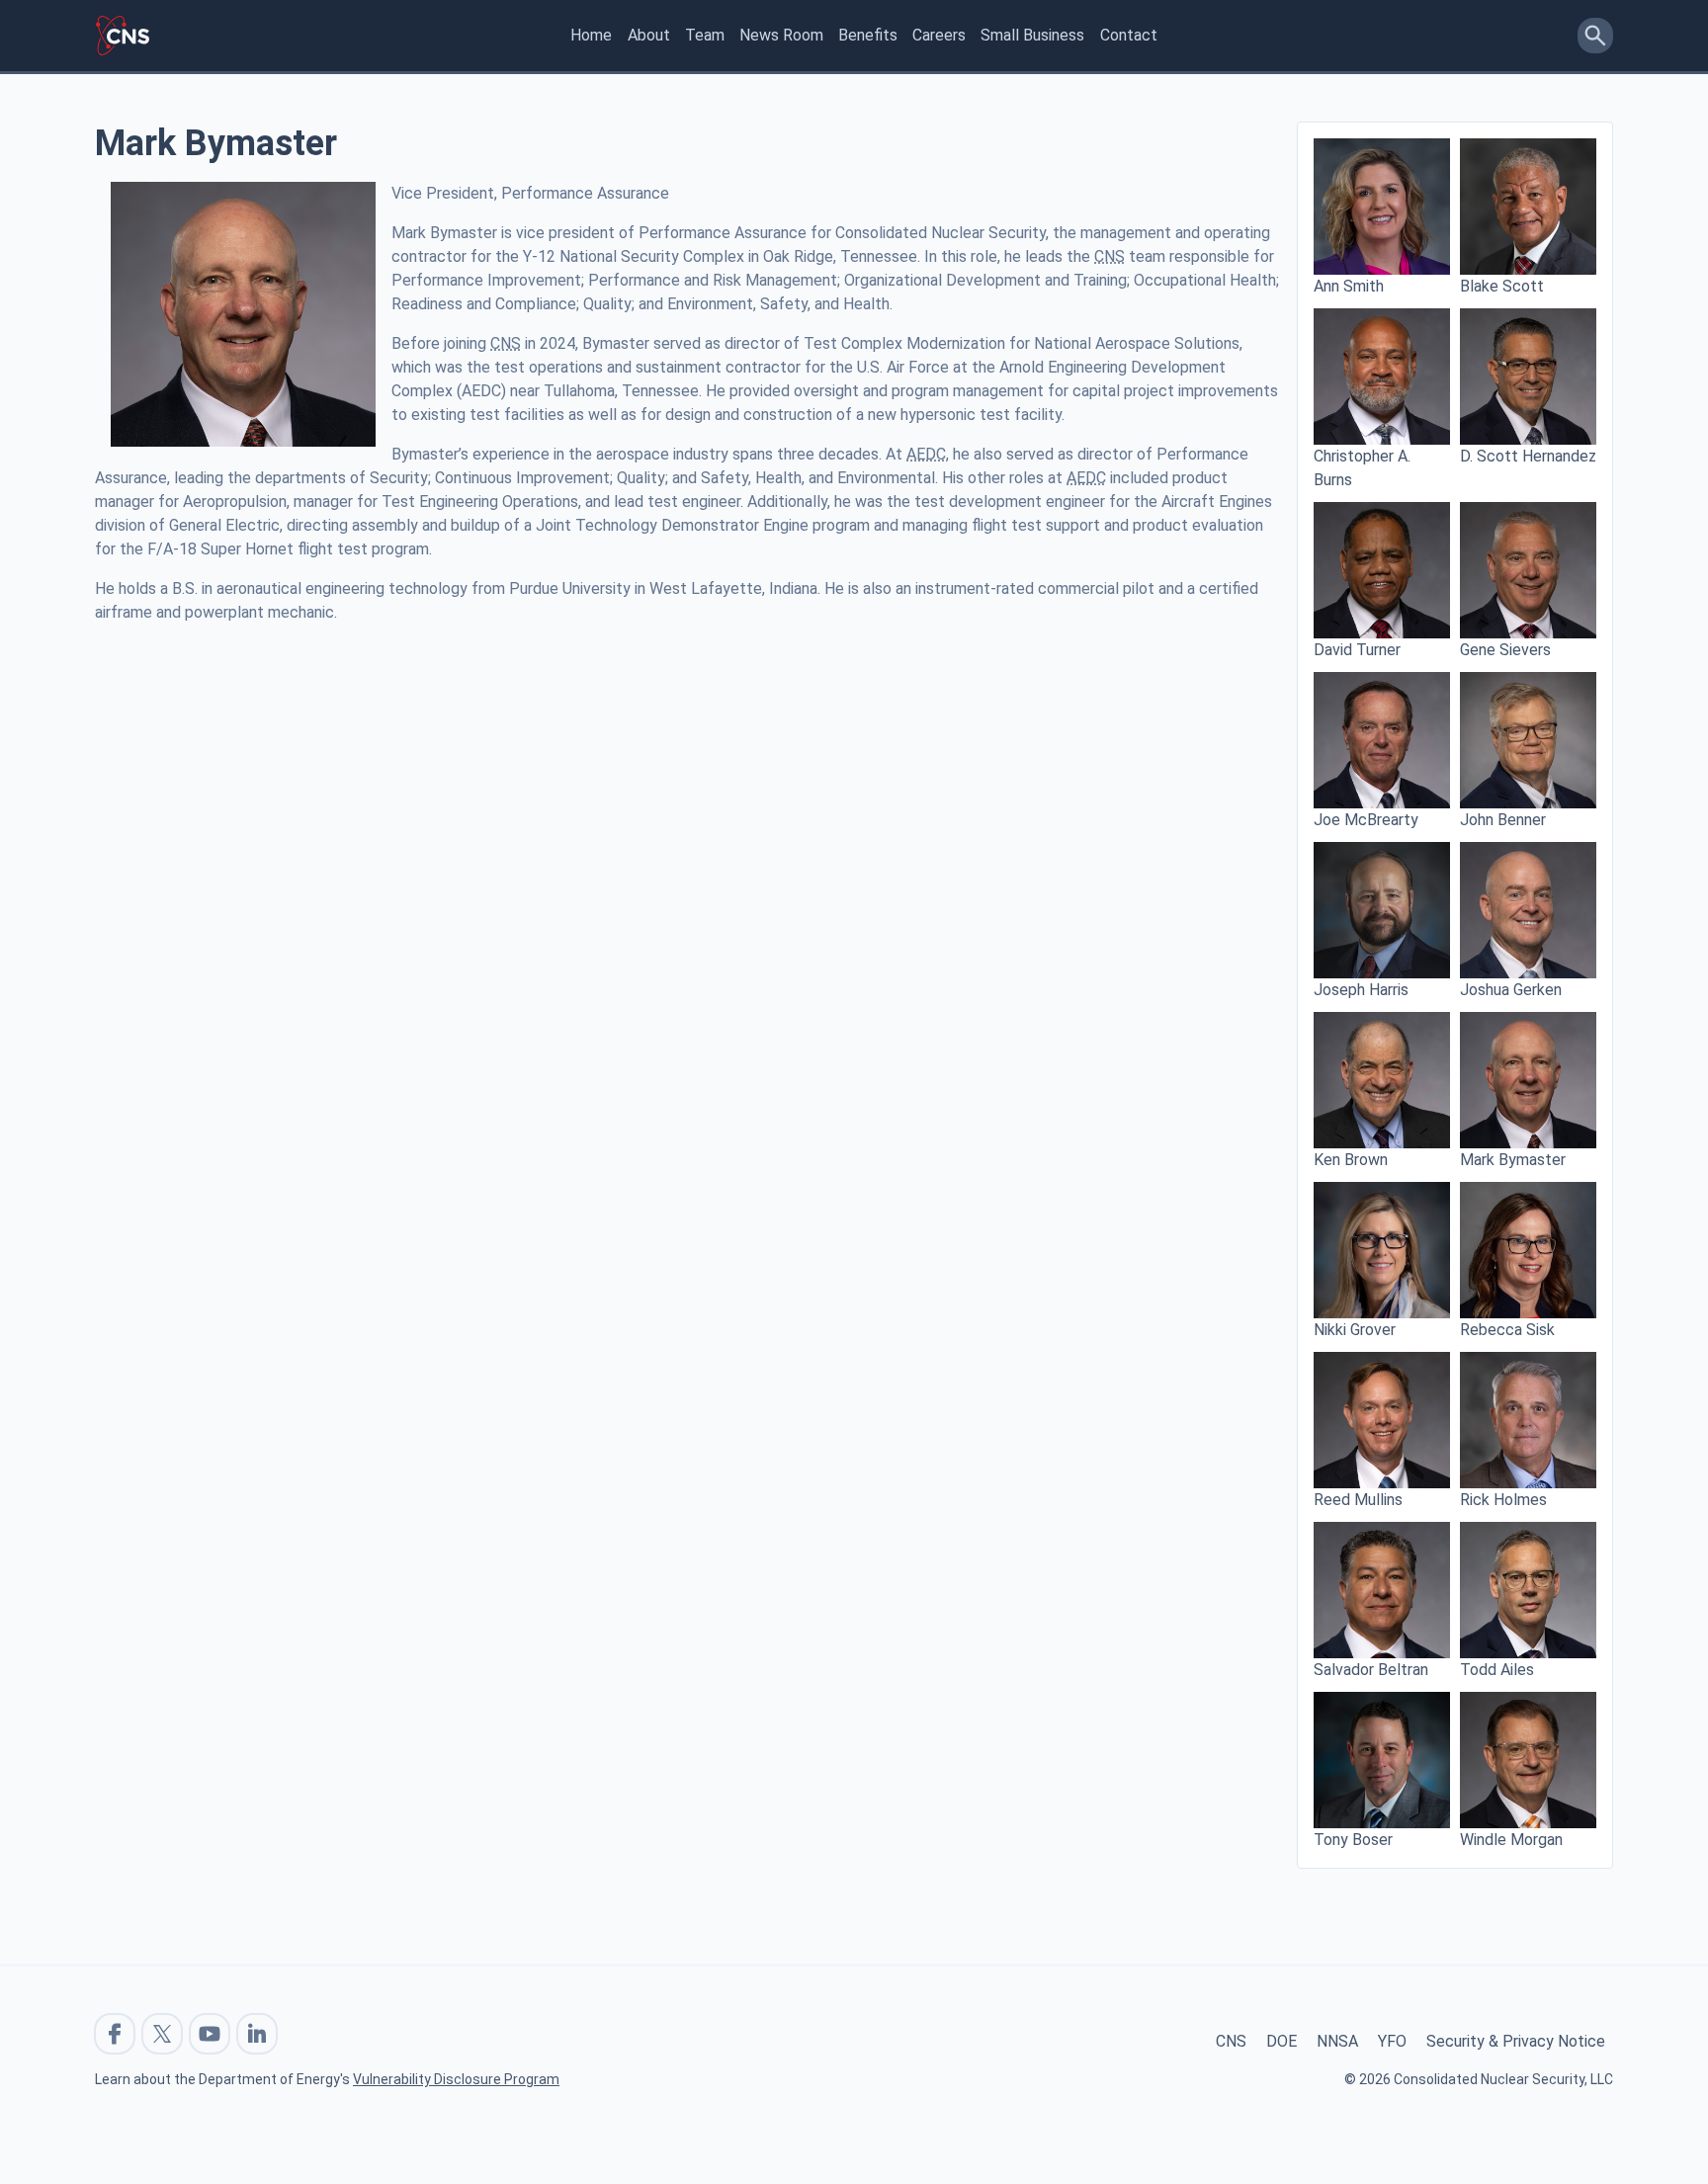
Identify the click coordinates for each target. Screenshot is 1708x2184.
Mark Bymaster (1513, 1160)
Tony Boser (1353, 1840)
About (649, 35)
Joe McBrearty (1366, 820)
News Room (781, 35)
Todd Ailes (1497, 1670)
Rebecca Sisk (1507, 1330)
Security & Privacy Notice (1516, 2041)
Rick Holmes (1503, 1500)
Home (591, 35)
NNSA (1337, 2041)
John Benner (1503, 820)
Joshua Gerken (1511, 990)
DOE (1281, 2041)
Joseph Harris (1361, 990)
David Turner (1357, 650)
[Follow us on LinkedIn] (257, 2034)
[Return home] (123, 36)
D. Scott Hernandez (1528, 456)
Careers (939, 35)
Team (705, 35)
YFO (1392, 2041)
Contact (1129, 35)
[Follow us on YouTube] (210, 2034)
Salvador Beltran (1371, 1670)
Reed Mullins (1358, 1500)
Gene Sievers (1505, 650)
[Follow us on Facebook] (115, 2034)
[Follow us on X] (162, 2034)
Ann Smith (1349, 286)
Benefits (868, 35)
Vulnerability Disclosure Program (456, 2079)
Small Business (1032, 35)
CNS (1231, 2041)
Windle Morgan (1511, 1840)
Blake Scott (1502, 286)
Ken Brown (1351, 1160)
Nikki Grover (1355, 1330)
